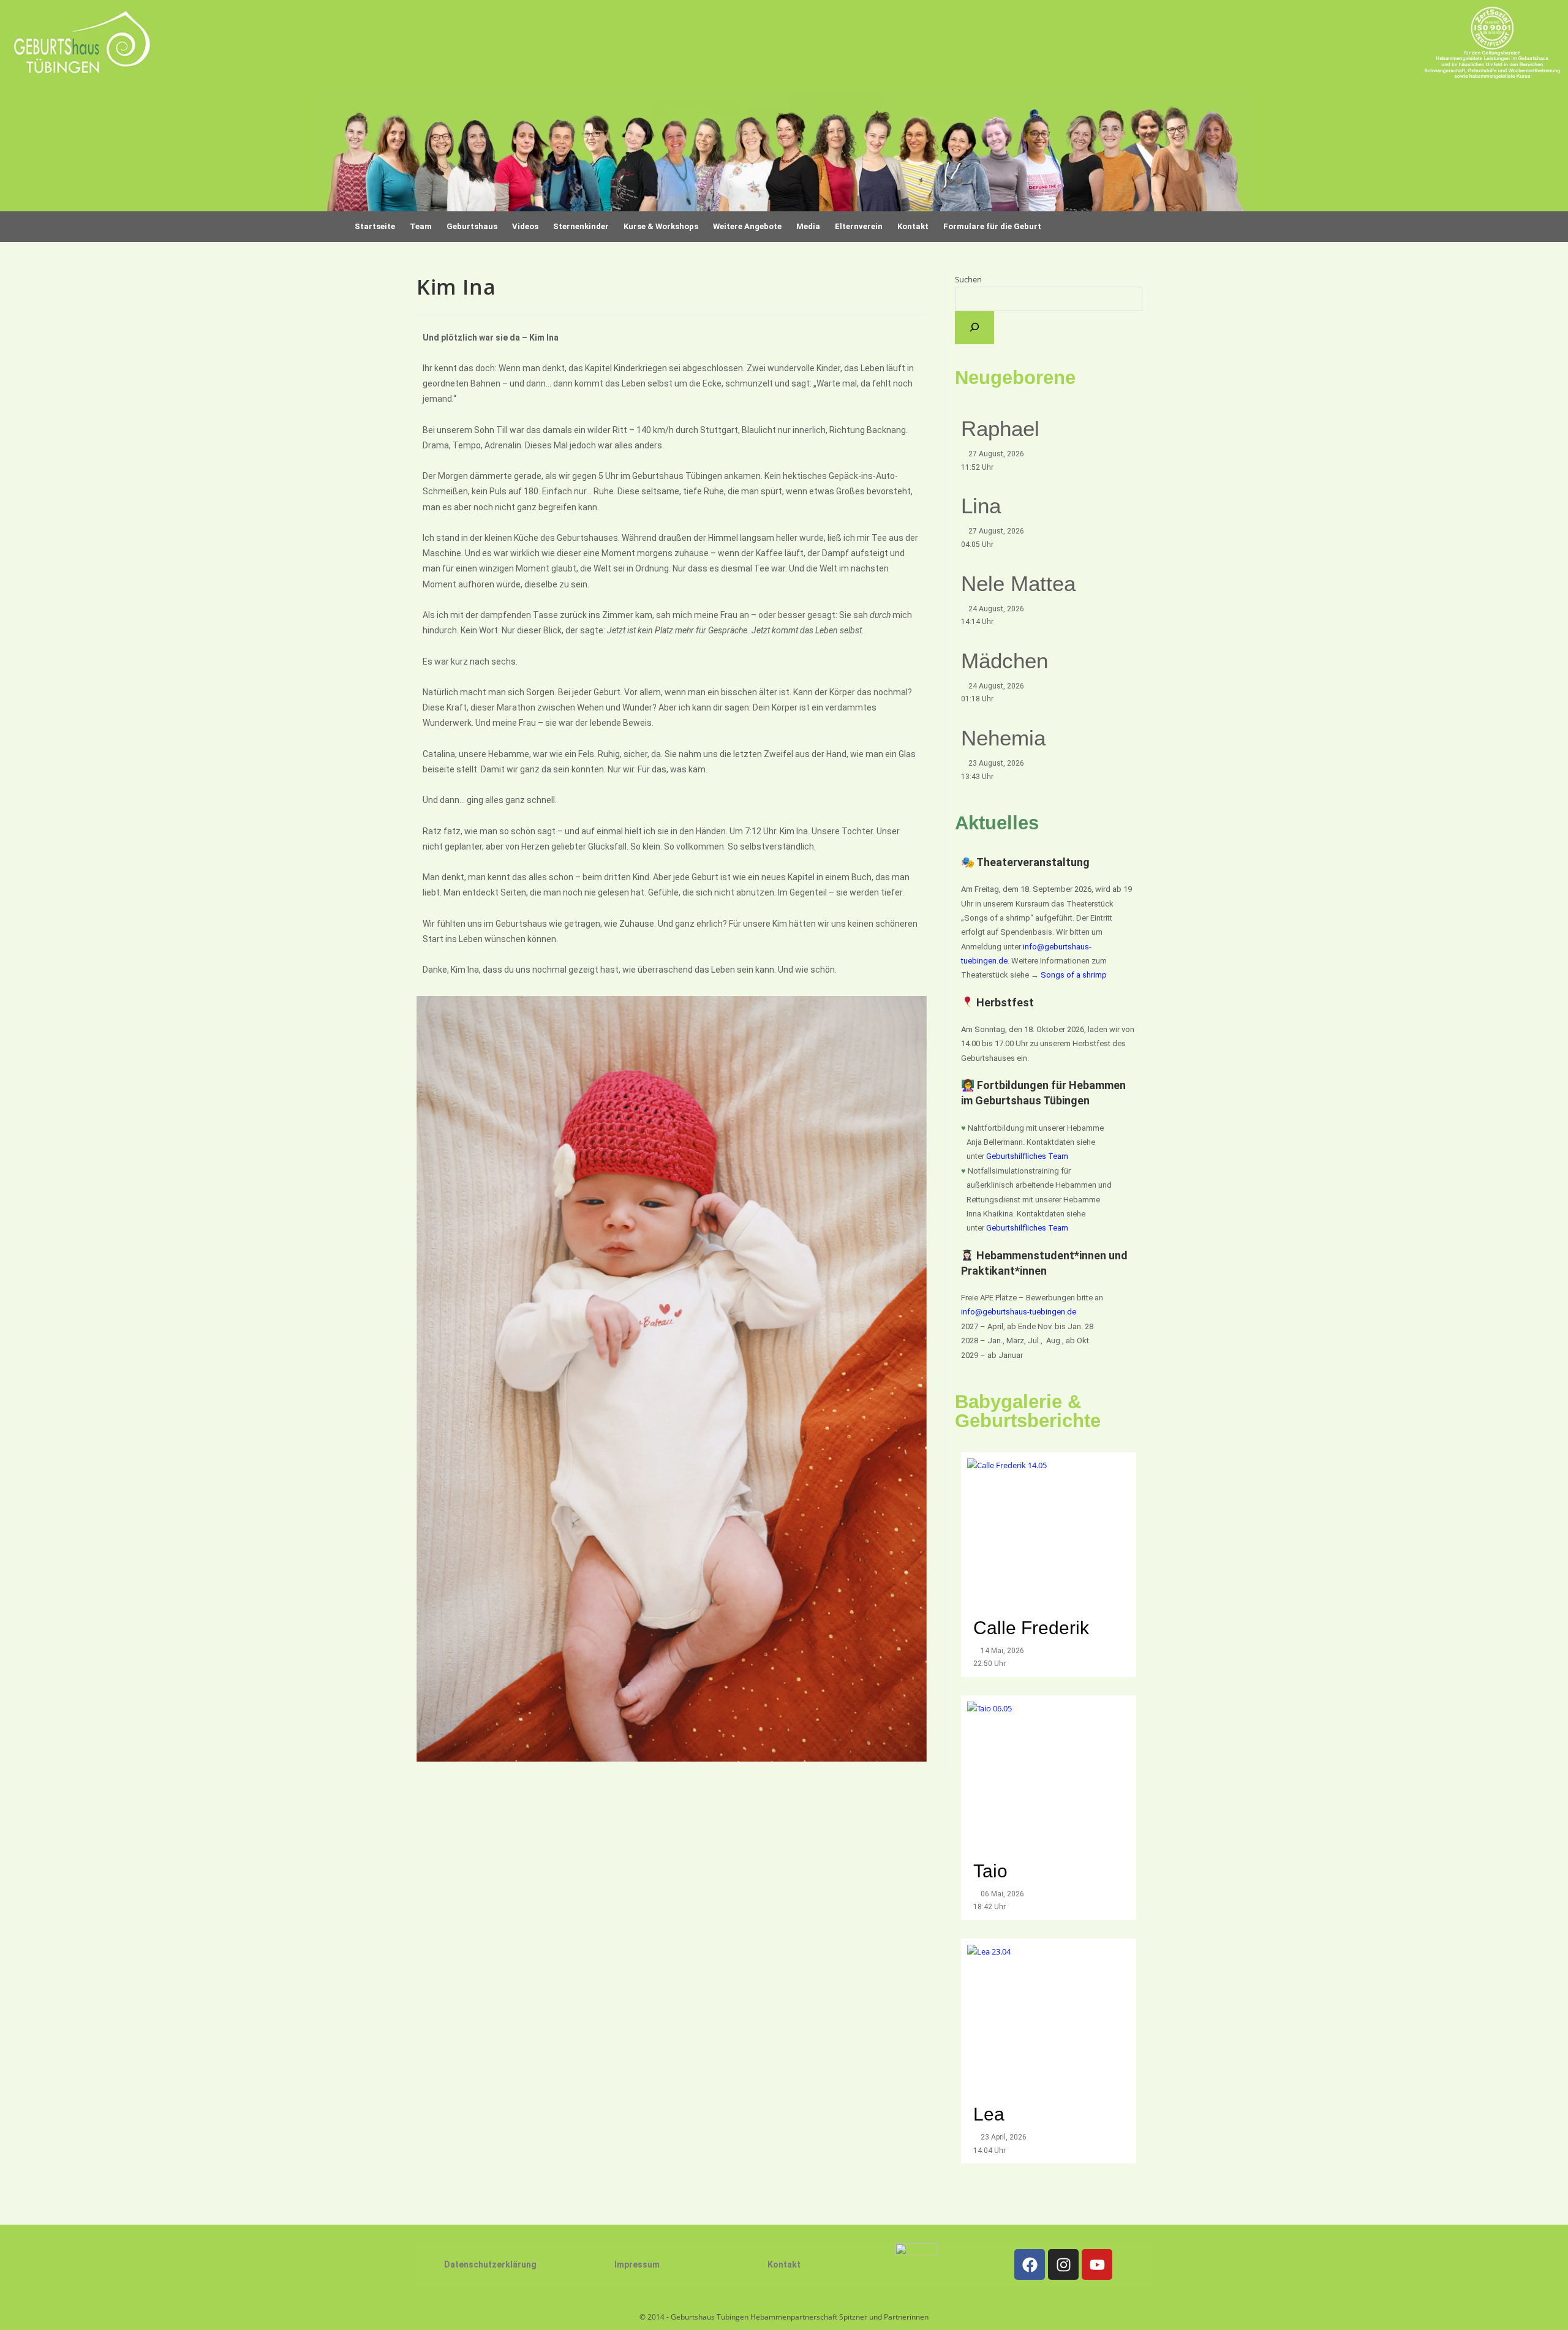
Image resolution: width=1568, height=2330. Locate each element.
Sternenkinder (581, 226)
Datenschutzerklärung (490, 2264)
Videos (525, 226)
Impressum (637, 2264)
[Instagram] (1063, 2264)
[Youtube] (1097, 2264)
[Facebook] (1030, 2264)
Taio (990, 1871)
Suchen (968, 279)
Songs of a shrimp (1074, 975)
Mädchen (1005, 661)
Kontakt (784, 2264)
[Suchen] (974, 328)
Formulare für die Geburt (992, 226)
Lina (981, 506)
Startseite (375, 226)
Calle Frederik (1034, 1628)
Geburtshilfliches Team (1027, 1156)
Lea (989, 2114)
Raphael (1000, 428)
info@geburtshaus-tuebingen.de (1019, 1312)
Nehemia (1003, 738)
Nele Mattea (1018, 583)
